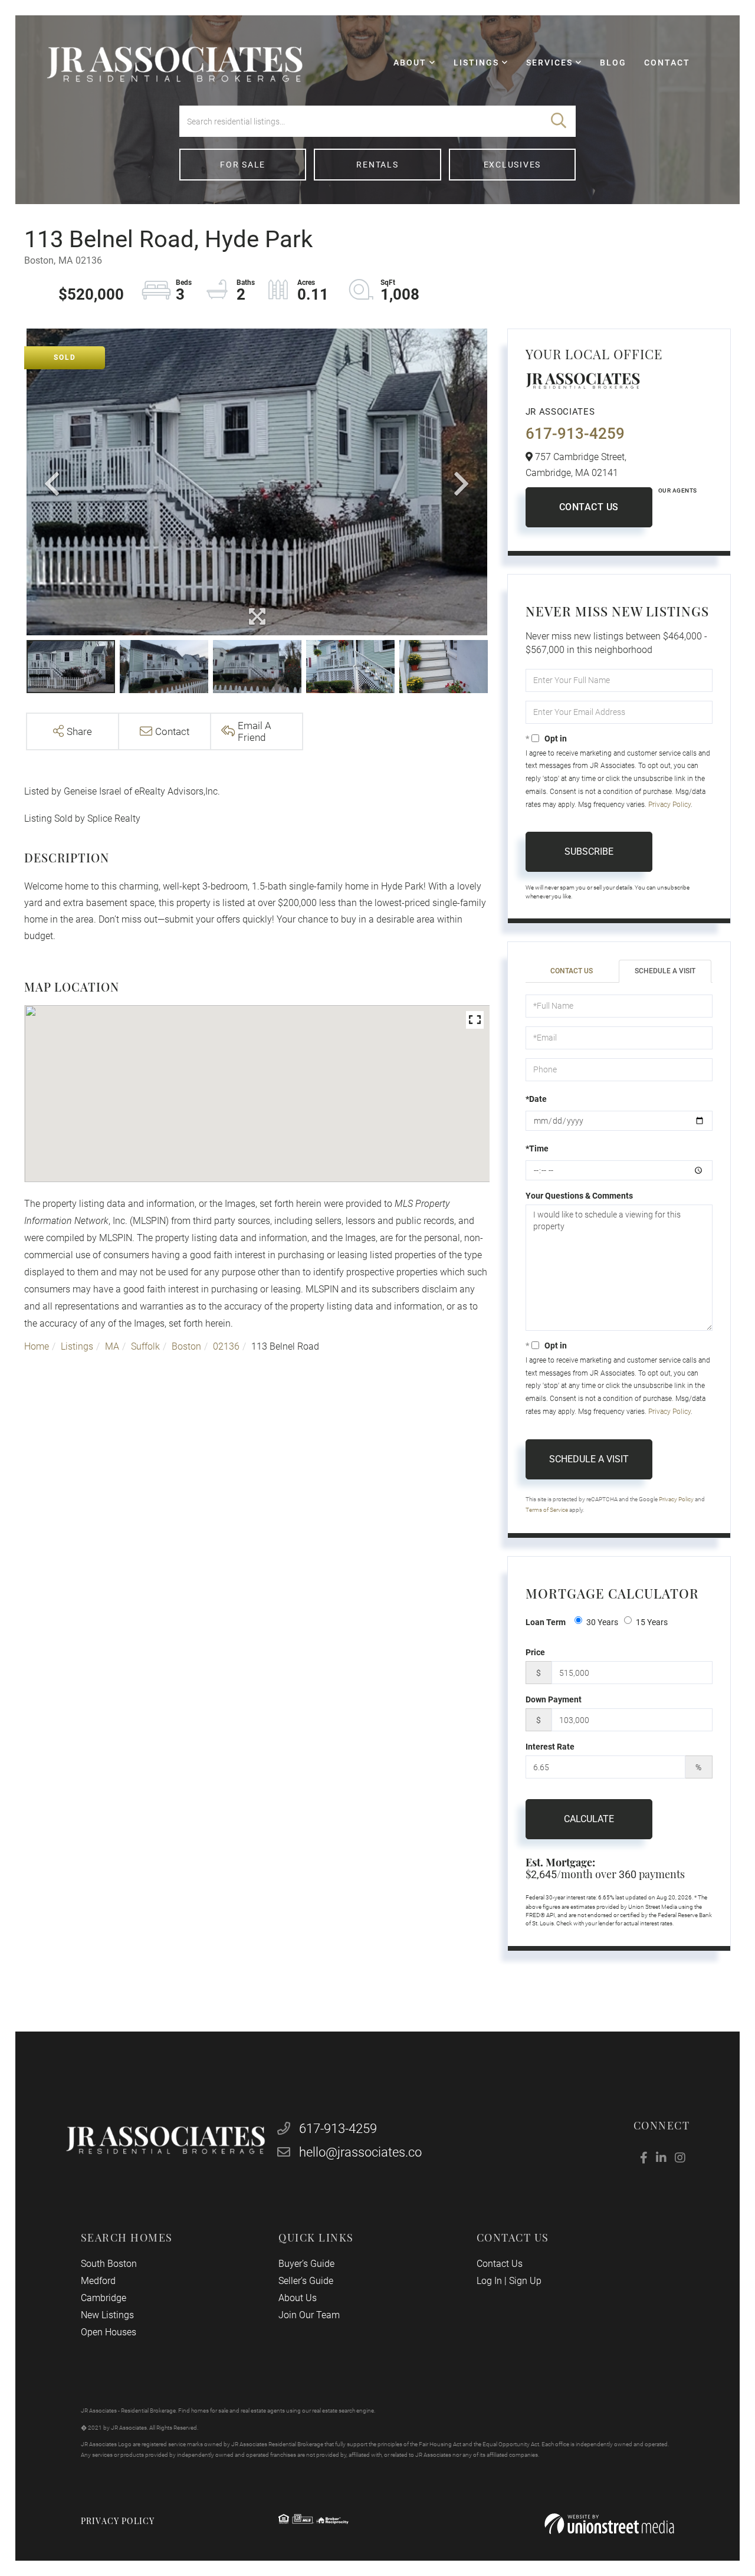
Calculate (589, 1819)
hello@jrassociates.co (360, 2152)
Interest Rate (550, 1747)
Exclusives (513, 165)
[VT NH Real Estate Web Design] (609, 2524)
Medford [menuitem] (98, 2281)
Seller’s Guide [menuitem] (306, 2281)
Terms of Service (547, 1510)
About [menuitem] (410, 63)
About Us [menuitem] (298, 2298)
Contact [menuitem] (667, 63)
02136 (226, 1346)
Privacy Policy (669, 805)
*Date (536, 1099)
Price (535, 1652)
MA (112, 1346)
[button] (559, 121)
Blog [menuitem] (613, 63)
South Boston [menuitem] (109, 2264)
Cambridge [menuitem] (104, 2298)
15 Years (652, 1622)
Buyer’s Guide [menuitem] (306, 2264)
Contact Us (589, 507)
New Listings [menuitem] (107, 2315)
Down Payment (554, 1699)
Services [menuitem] (549, 63)
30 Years (602, 1622)
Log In (489, 2281)
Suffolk (145, 1346)
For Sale (243, 165)
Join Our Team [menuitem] (309, 2315)
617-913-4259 (575, 434)
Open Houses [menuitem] (109, 2332)
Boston (186, 1346)
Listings (77, 1346)
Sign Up (525, 2281)
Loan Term (546, 1622)
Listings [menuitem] (476, 63)
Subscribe (589, 851)
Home (37, 1346)
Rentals (377, 165)
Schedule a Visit (665, 971)
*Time (537, 1148)
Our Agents (678, 490)
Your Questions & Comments (579, 1196)
